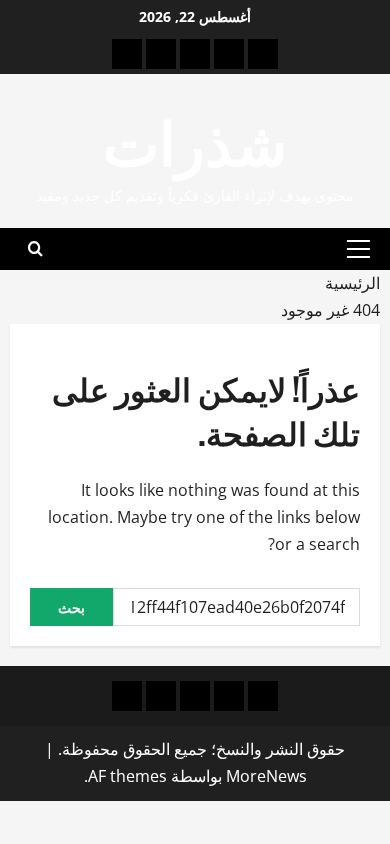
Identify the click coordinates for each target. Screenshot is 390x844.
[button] (358, 249)
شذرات (195, 138)
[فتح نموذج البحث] (35, 249)
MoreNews (266, 776)
